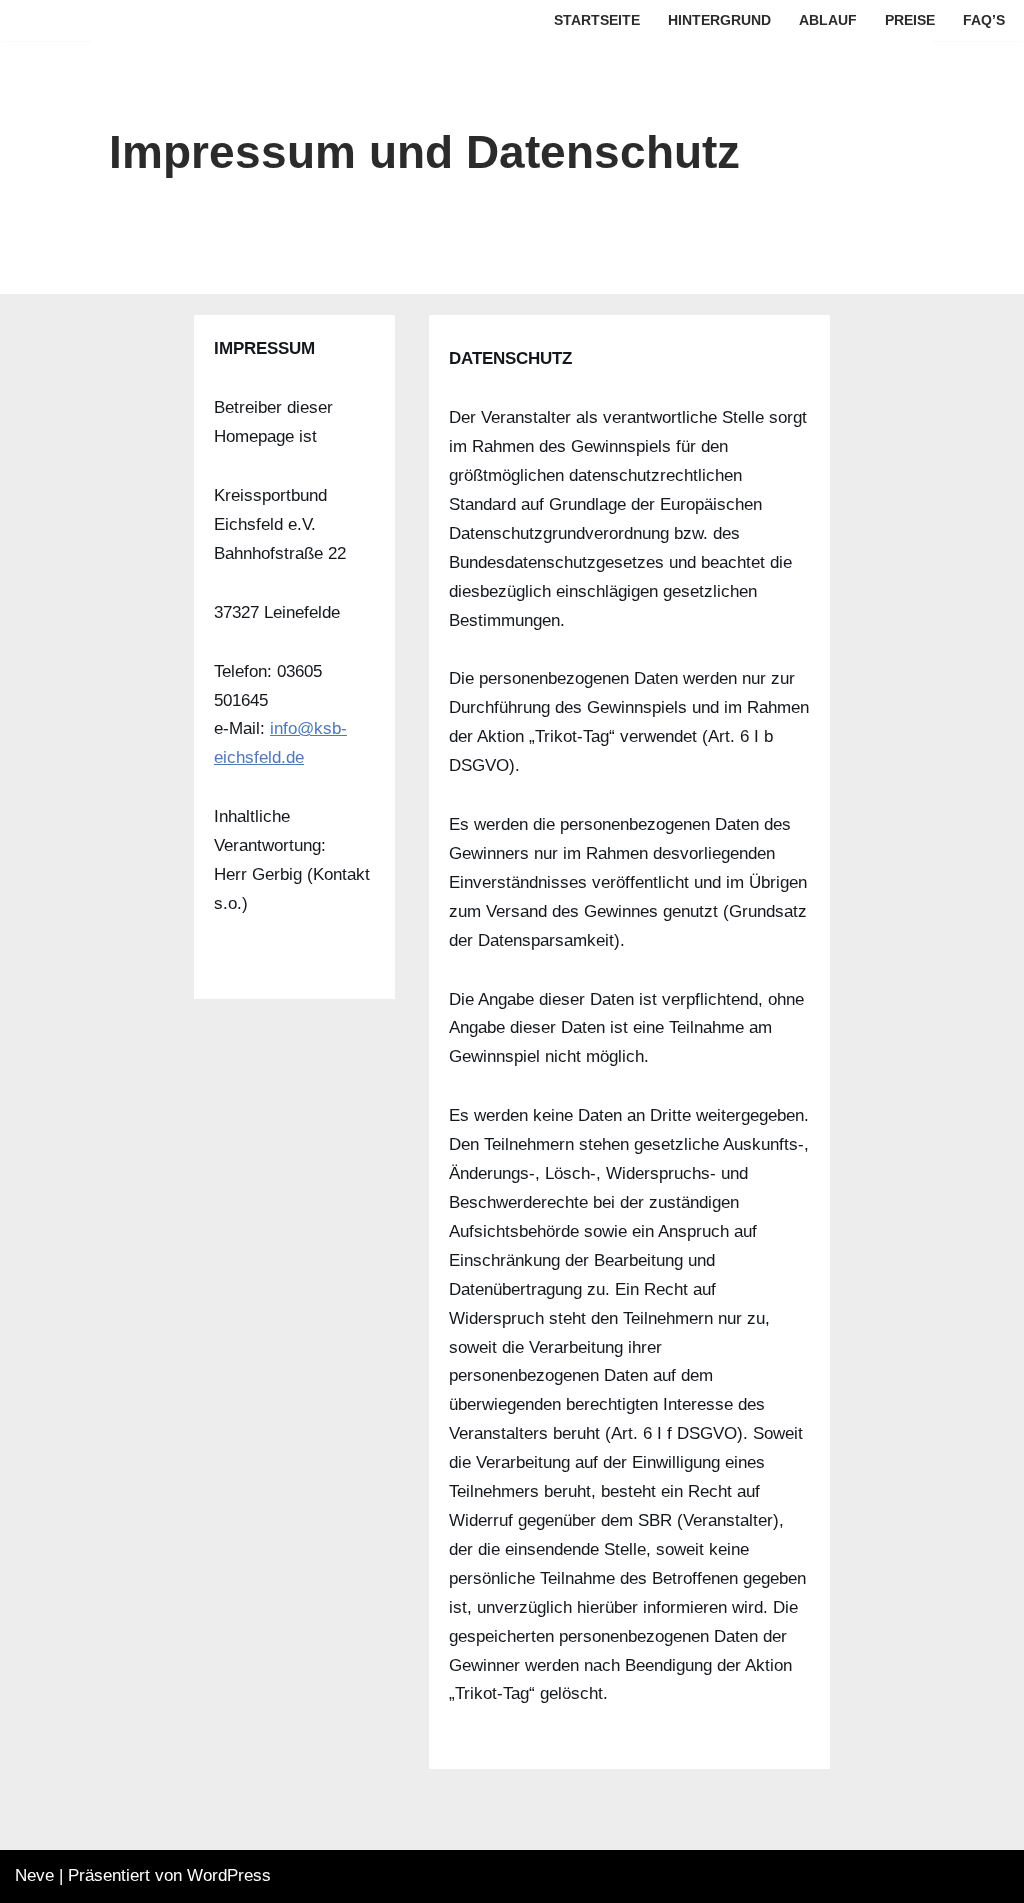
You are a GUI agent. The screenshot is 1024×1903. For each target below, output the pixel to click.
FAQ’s (984, 20)
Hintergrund (719, 20)
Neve (34, 1875)
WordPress (229, 1875)
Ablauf (828, 20)
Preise (910, 20)
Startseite (597, 20)
